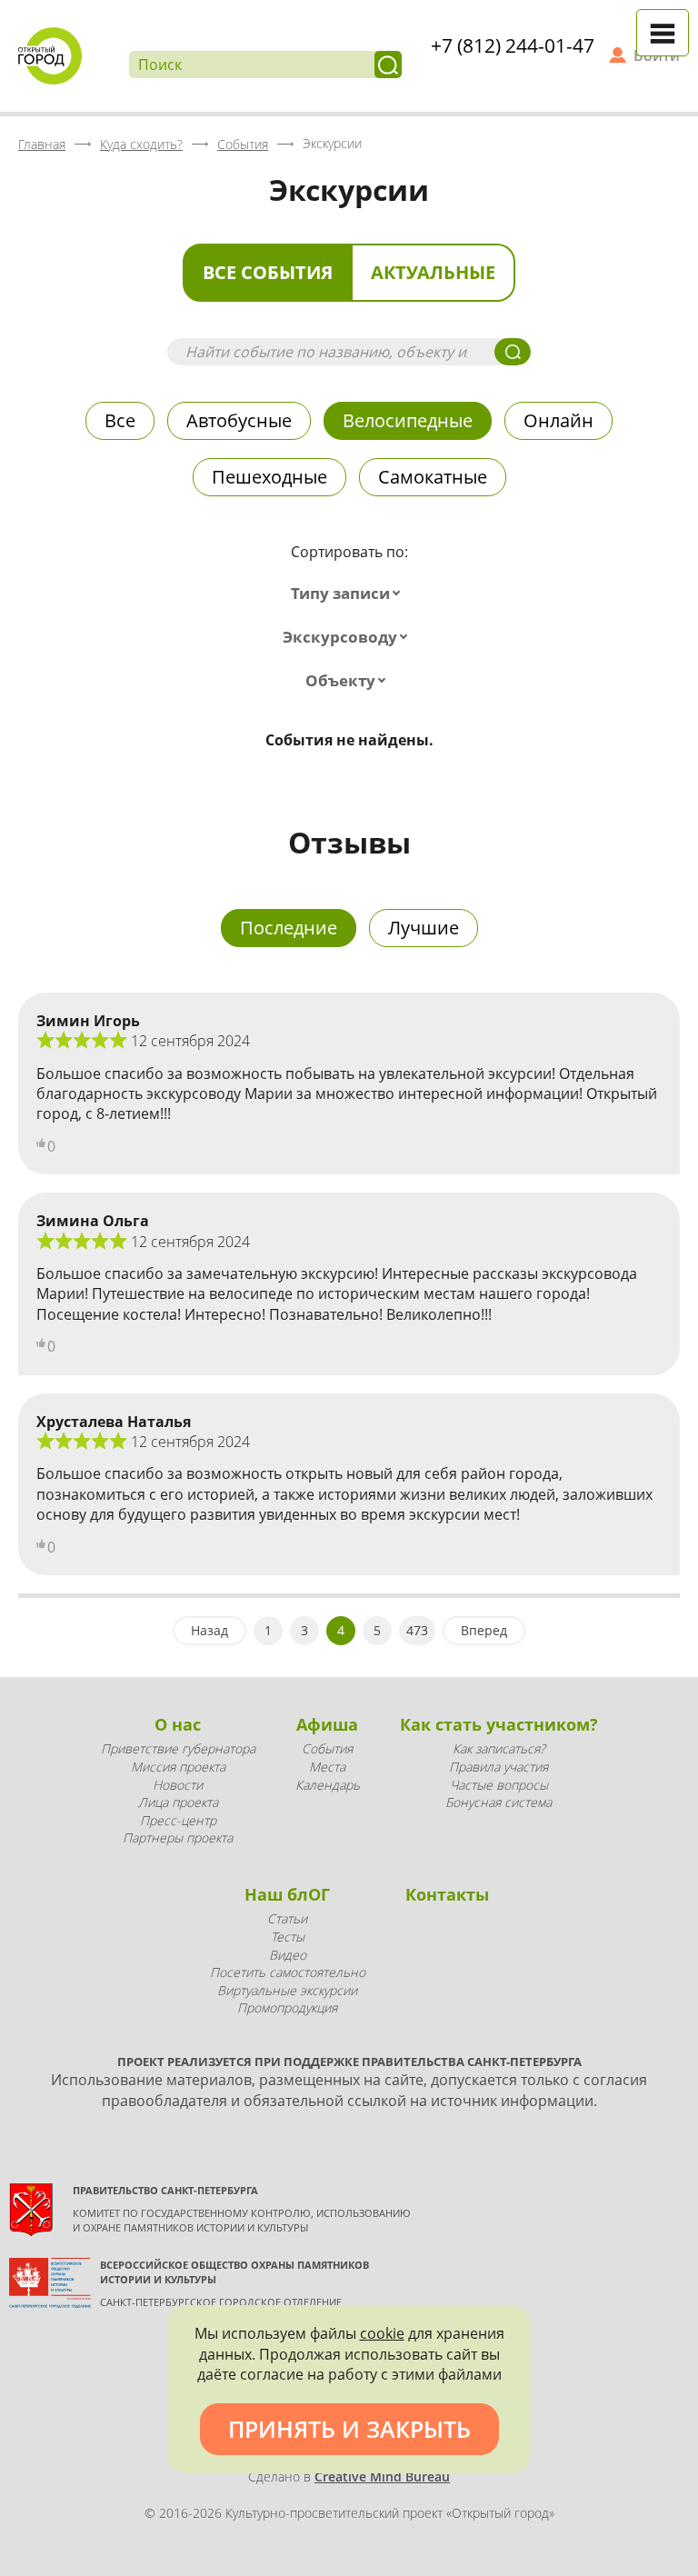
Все (120, 420)
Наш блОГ (287, 1894)
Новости (178, 1785)
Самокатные (433, 477)
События (327, 1748)
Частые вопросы (499, 1785)
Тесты (288, 1937)
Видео (288, 1955)
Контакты (447, 1894)
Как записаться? (499, 1748)
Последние (289, 928)
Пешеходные (269, 477)
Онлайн (558, 420)
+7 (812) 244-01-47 (513, 45)
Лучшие (424, 928)
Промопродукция (287, 2007)
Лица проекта (178, 1802)
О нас (178, 1724)
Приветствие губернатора (178, 1748)
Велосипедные (408, 420)
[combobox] (349, 594)
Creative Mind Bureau (382, 2476)
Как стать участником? (499, 1724)
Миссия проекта (178, 1767)
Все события (268, 272)
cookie (382, 2333)
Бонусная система (499, 1802)
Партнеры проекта (178, 1837)
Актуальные (433, 272)
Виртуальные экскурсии (287, 1990)
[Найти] (388, 65)
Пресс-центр (178, 1820)
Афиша (327, 1724)
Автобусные (239, 420)
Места (327, 1767)
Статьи (287, 1918)
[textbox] (349, 594)
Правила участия (499, 1767)
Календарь (328, 1785)
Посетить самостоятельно (288, 1972)
